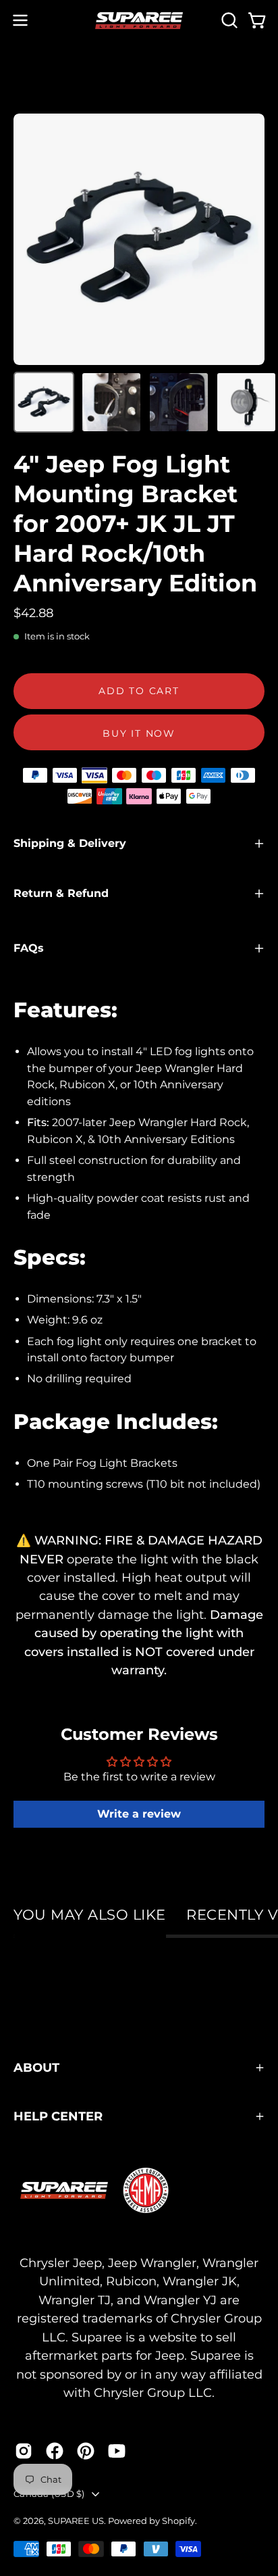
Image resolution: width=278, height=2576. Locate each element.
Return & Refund (61, 893)
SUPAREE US (76, 2521)
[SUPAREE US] (139, 21)
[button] (228, 20)
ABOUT (36, 2067)
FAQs (29, 948)
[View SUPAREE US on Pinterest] (86, 2451)
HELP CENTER (58, 2116)
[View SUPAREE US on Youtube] (117, 2451)
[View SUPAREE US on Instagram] (24, 2451)
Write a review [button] (139, 1814)
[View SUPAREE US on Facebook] (55, 2451)
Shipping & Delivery (70, 843)
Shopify (178, 2521)
